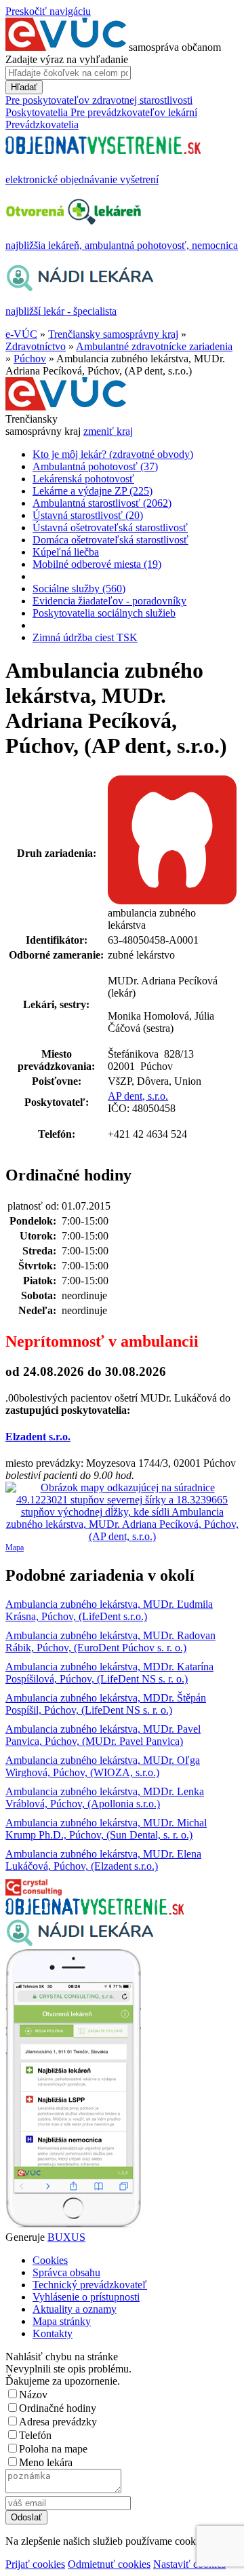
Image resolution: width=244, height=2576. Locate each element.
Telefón (35, 2435)
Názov (33, 2395)
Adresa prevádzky (58, 2422)
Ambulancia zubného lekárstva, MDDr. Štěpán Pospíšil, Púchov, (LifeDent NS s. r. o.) (106, 1704)
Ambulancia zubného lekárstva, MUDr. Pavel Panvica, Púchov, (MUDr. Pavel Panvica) (103, 1735)
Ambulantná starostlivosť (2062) (102, 503)
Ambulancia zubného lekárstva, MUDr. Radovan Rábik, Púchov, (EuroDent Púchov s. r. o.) (110, 1641)
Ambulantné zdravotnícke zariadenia (154, 346)
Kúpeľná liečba (66, 552)
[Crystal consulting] (34, 1892)
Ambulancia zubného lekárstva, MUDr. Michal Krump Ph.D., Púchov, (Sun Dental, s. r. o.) (106, 1829)
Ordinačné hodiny (58, 2408)
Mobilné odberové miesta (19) (97, 564)
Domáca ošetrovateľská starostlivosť (110, 540)
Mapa (15, 1547)
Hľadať (24, 87)
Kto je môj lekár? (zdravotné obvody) (113, 454)
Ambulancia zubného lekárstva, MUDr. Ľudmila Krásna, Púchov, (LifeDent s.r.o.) (109, 1610)
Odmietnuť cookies (109, 2564)
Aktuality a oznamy (75, 2309)
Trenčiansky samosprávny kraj (113, 334)
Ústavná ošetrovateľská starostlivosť (110, 527)
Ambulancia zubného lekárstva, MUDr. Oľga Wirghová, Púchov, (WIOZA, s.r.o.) (103, 1766)
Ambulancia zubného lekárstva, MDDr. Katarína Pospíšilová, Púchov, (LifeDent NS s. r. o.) (109, 1673)
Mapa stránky (62, 2321)
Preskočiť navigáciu (48, 11)
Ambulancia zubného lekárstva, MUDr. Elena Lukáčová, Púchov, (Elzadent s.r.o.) (103, 1860)
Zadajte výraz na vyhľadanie (67, 59)
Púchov (30, 359)
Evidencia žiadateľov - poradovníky (109, 601)
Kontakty (53, 2333)
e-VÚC (21, 334)
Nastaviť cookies (189, 2564)
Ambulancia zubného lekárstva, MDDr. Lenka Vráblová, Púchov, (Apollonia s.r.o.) (105, 1798)
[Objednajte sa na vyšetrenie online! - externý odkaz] (95, 1911)
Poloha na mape (53, 2449)
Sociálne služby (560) (79, 589)
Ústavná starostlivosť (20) (88, 515)
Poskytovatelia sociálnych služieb (104, 613)
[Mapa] (122, 1512)
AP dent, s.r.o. (138, 1096)
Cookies (50, 2260)
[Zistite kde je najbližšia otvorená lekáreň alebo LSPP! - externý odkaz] (73, 2225)
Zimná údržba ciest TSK (85, 637)
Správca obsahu (66, 2272)
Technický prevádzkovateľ (90, 2285)
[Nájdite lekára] (80, 1943)
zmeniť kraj (108, 431)
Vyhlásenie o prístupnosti (86, 2297)
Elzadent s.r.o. (38, 1437)
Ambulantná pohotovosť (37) (95, 466)
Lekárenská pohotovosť (83, 479)
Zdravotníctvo (36, 346)
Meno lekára (46, 2462)
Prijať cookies (35, 2564)
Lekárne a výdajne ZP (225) (93, 491)
